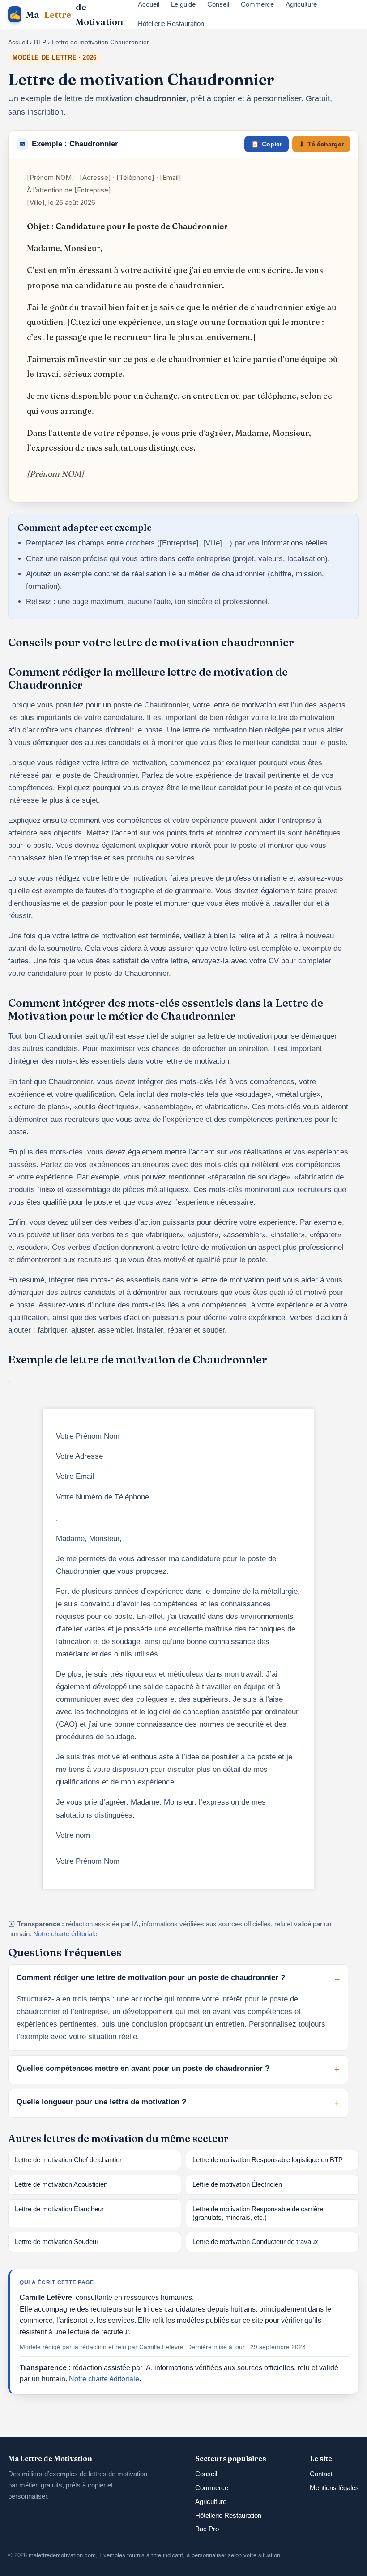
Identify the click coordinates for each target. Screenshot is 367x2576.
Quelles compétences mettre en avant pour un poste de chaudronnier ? (143, 2068)
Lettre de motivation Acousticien (61, 2184)
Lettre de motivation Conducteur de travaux (255, 2242)
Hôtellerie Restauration (171, 23)
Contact (321, 2474)
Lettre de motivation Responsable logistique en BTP (268, 2160)
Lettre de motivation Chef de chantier (68, 2160)
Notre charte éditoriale (65, 1934)
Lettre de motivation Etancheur (59, 2209)
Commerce (212, 2488)
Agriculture (211, 2501)
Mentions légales (334, 2488)
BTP (40, 42)
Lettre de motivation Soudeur (57, 2242)
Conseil (206, 2474)
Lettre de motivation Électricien (237, 2184)
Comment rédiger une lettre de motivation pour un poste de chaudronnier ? (151, 1978)
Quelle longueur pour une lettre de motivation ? (101, 2102)
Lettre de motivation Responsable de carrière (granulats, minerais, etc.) (258, 2213)
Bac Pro (207, 2529)
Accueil (18, 42)
